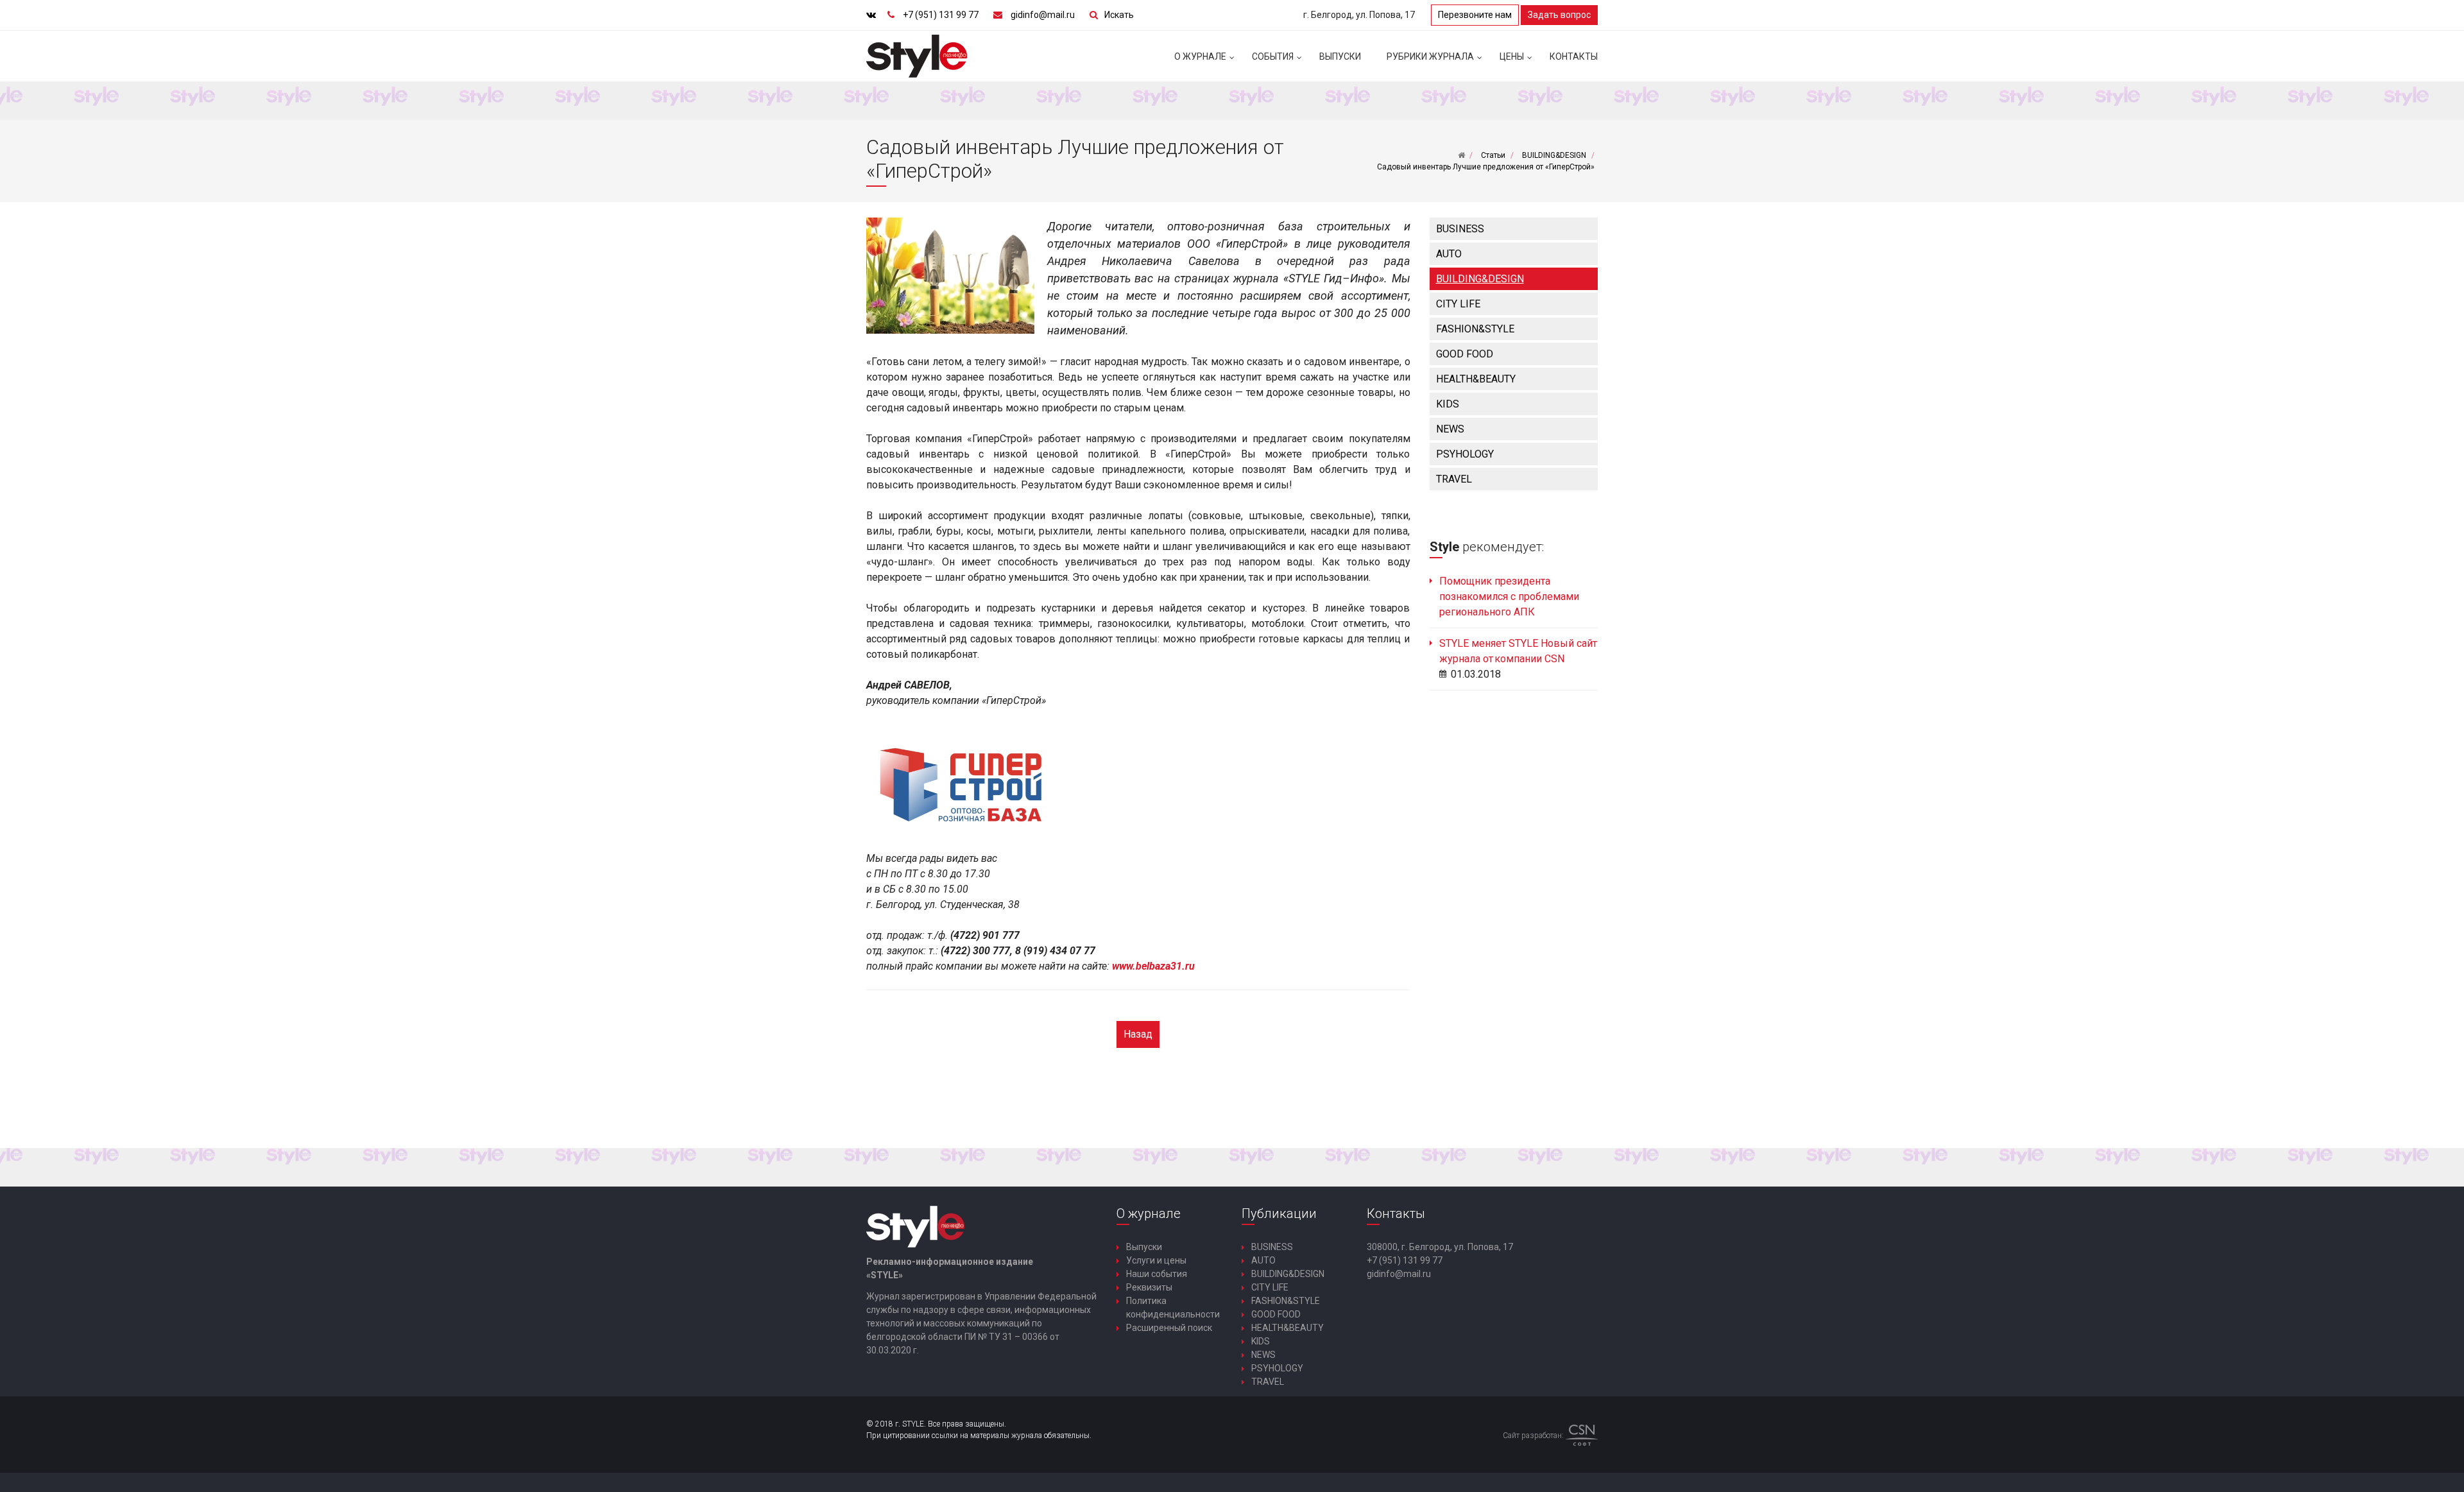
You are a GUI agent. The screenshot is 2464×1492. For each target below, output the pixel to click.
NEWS (1450, 429)
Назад (1138, 1034)
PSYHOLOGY (1465, 454)
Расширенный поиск (1169, 1328)
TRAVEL (1454, 479)
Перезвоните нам (1475, 15)
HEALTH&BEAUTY (1476, 379)
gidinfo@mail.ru (1043, 15)
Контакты (1574, 56)
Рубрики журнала (1430, 56)
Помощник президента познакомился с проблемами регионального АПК (1509, 596)
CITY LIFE (1458, 304)
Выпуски (1340, 56)
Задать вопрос (1559, 15)
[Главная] (1461, 155)
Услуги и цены (1156, 1260)
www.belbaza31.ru (1153, 966)
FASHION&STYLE (1475, 329)
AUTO (1449, 254)
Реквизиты (1149, 1287)
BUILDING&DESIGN (1480, 279)
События (1273, 56)
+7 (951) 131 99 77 (941, 15)
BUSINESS (1460, 229)
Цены (1512, 56)
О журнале (1200, 56)
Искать (1119, 15)
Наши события (1157, 1274)
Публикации (1279, 1213)
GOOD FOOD (1465, 354)
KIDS (1448, 404)
